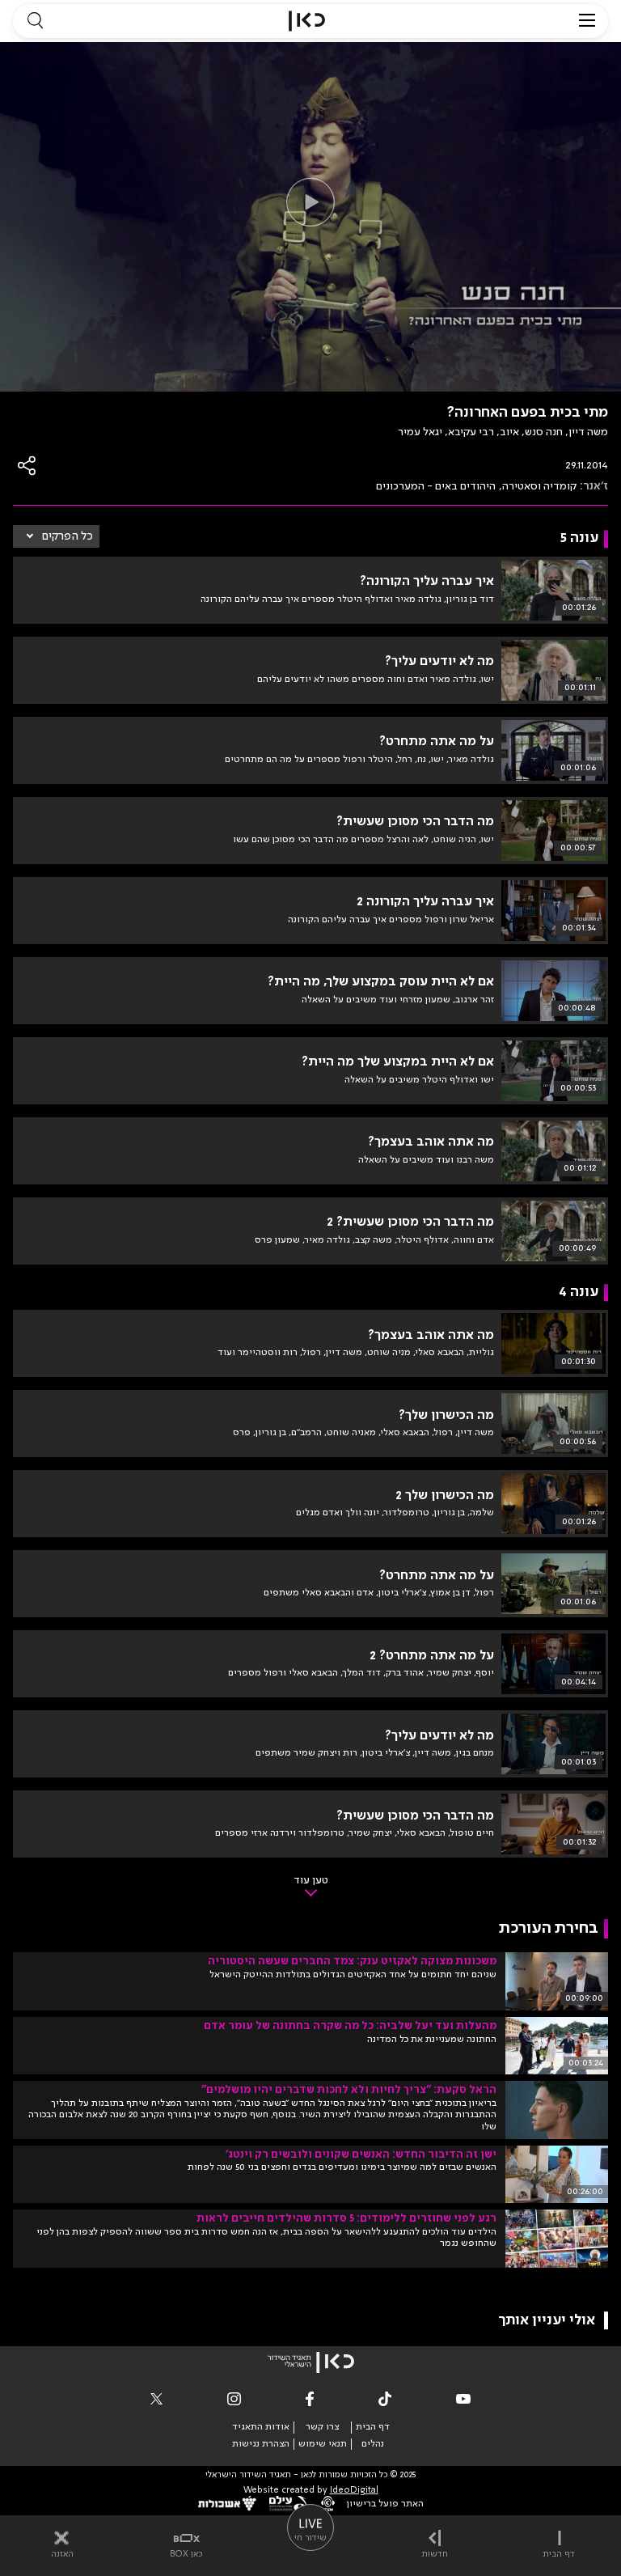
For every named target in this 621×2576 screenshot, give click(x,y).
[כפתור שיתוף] (27, 466)
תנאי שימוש (323, 2444)
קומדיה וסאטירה (539, 486)
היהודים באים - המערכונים (436, 486)
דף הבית (373, 2427)
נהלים (373, 2444)
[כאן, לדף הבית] (307, 21)
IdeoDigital (354, 2491)
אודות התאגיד (261, 2427)
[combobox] (56, 536)
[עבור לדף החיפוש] (35, 21)
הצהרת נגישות (261, 2444)
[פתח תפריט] (587, 21)
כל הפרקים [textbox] (68, 536)
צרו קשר (322, 2427)
